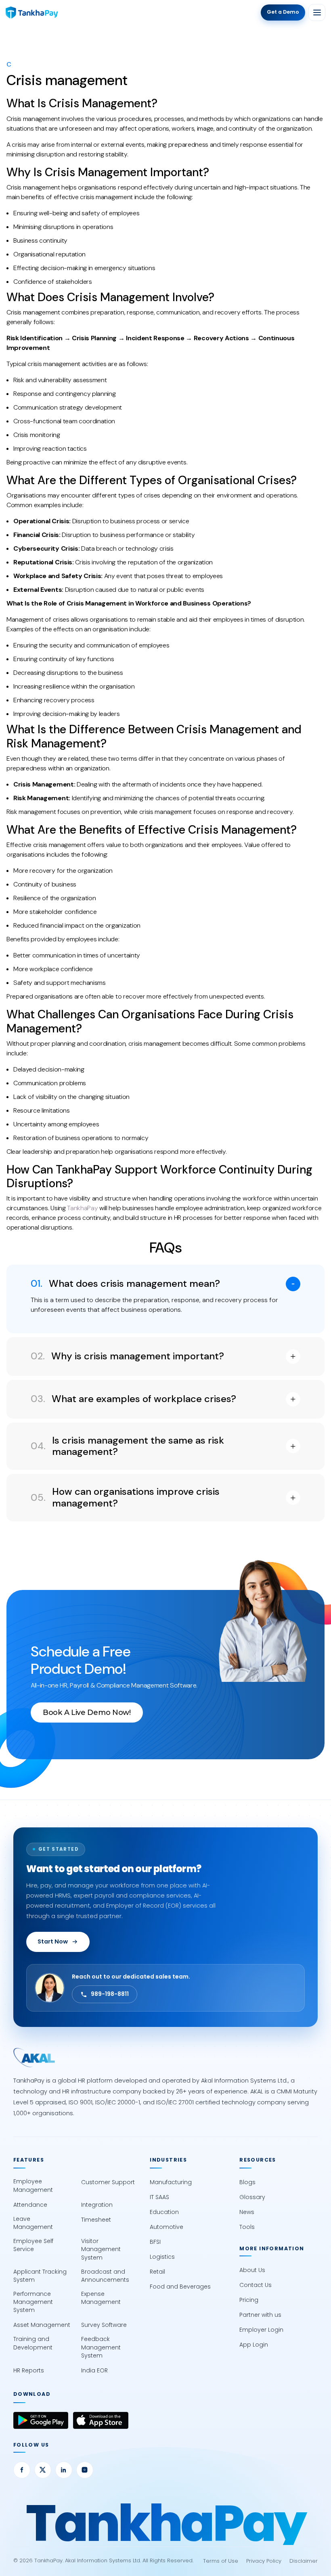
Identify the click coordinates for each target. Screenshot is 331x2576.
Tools (247, 2227)
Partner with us (260, 2315)
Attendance (30, 2205)
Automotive (167, 2227)
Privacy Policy (264, 2561)
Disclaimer (304, 2561)
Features (29, 2160)
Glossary (252, 2197)
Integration (97, 2205)
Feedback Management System (101, 2347)
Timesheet (96, 2220)
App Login (254, 2345)
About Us (252, 2270)
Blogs (247, 2182)
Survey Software (104, 2325)
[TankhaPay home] (32, 12)
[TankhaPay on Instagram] (85, 2470)
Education (164, 2212)
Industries (168, 2160)
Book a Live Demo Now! (87, 1712)
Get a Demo (283, 12)
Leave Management (33, 2223)
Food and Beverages (180, 2287)
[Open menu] (317, 12)
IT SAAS (159, 2197)
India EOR (94, 2370)
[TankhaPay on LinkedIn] (64, 2470)
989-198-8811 (110, 1994)
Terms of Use (221, 2561)
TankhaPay (82, 1208)
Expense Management (101, 2298)
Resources (258, 2160)
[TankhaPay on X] (43, 2470)
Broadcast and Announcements (105, 2276)
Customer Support (108, 2182)
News (247, 2212)
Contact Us (256, 2285)
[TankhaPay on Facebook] (22, 2470)
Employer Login (261, 2330)
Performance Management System (33, 2302)
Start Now (53, 1941)
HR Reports (29, 2370)
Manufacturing (171, 2182)
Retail (157, 2272)
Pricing (249, 2300)
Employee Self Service (33, 2245)
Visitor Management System (101, 2249)
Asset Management (42, 2325)
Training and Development (33, 2343)
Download (32, 2394)
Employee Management (33, 2185)
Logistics (162, 2257)
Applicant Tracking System (40, 2276)
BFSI (155, 2242)
